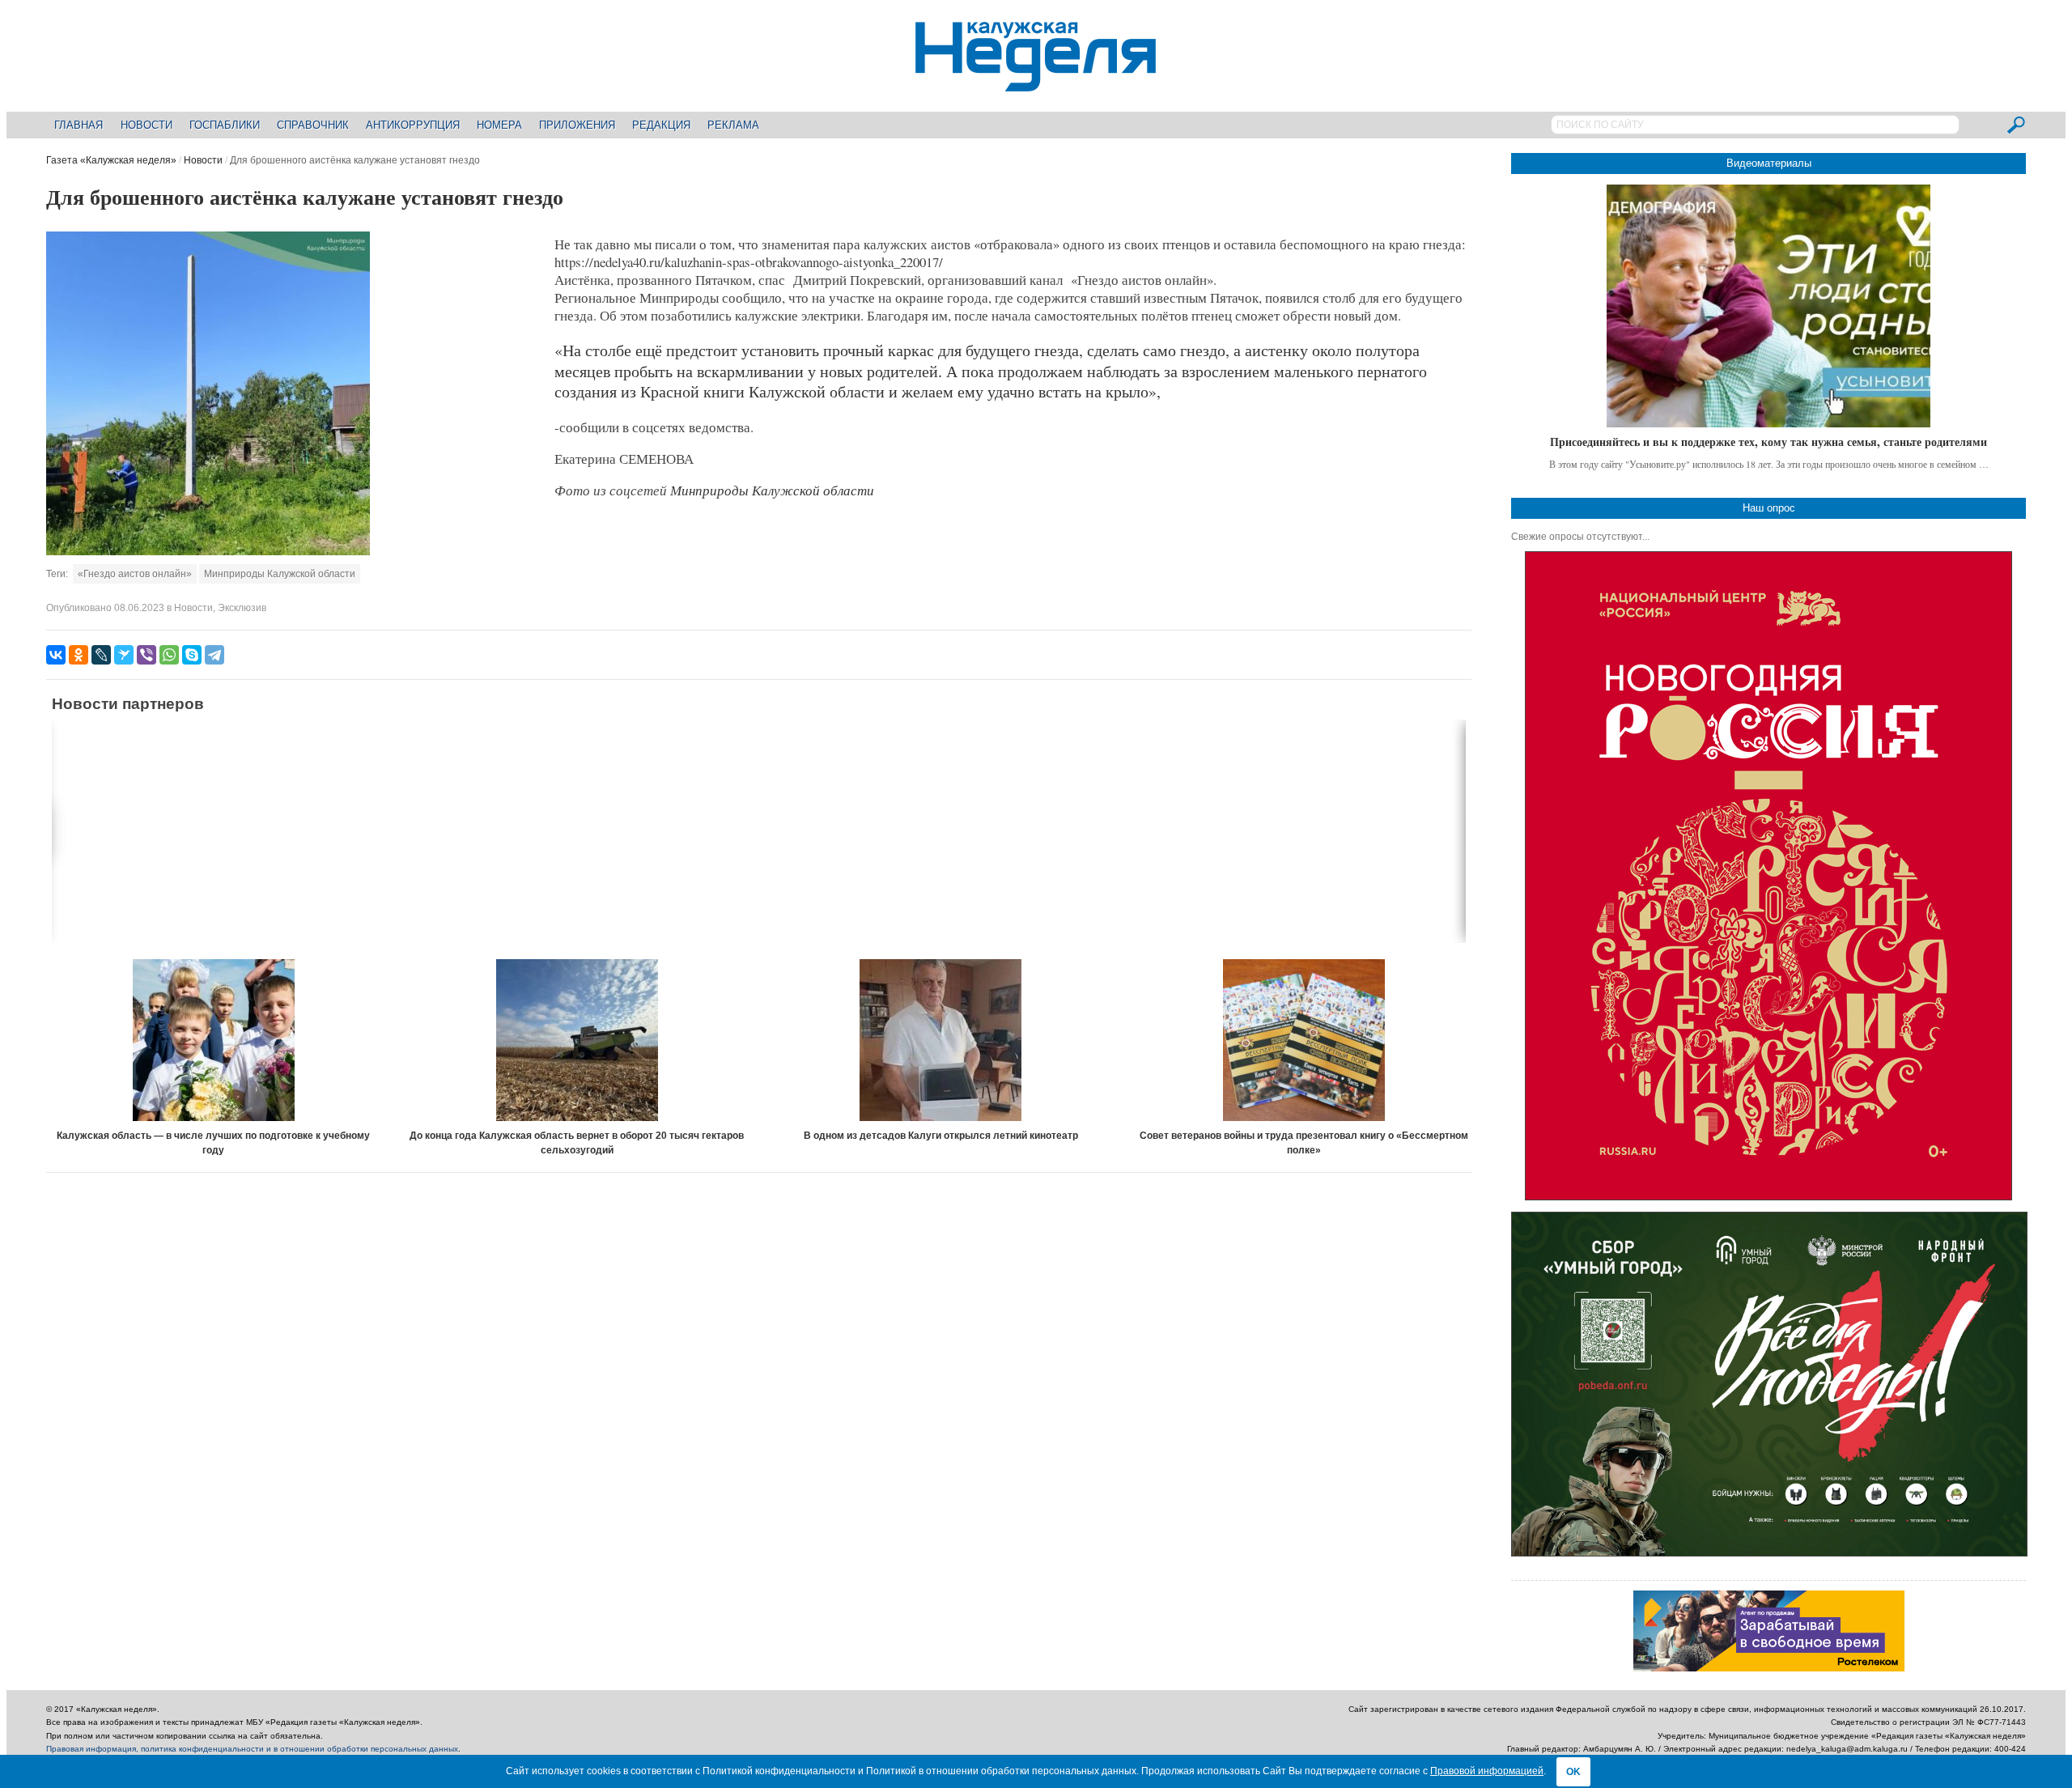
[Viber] (146, 655)
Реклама (733, 125)
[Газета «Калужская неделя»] (1036, 82)
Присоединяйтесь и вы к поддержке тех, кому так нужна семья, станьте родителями (1768, 442)
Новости (146, 125)
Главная (79, 125)
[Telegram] (214, 655)
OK (1573, 1772)
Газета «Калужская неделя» (111, 160)
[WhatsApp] (169, 655)
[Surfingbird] (124, 655)
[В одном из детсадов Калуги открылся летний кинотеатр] (940, 1040)
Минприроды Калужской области (280, 574)
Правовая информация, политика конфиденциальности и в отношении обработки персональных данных (252, 1749)
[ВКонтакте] (56, 655)
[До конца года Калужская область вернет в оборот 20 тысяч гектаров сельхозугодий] (577, 1040)
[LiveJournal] (101, 655)
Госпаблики (225, 125)
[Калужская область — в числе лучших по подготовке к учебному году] (214, 1040)
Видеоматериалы (1769, 163)
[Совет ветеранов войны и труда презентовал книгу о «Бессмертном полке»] (1304, 1040)
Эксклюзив (242, 608)
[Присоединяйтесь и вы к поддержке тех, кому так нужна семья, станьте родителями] (1768, 306)
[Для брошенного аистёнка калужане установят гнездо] (208, 552)
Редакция (661, 125)
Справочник (313, 125)
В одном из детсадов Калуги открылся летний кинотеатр (941, 1136)
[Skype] (192, 655)
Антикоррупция (413, 125)
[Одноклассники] (79, 655)
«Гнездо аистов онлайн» (135, 574)
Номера (499, 125)
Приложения (577, 125)
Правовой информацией (1487, 1771)
